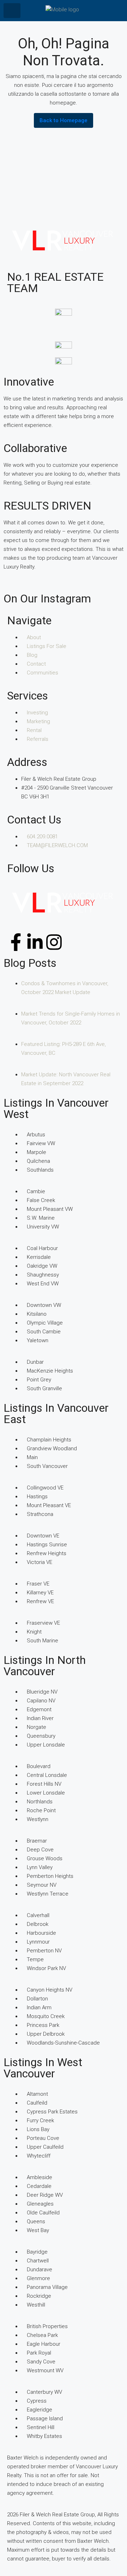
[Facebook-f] (16, 942)
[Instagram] (54, 942)
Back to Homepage (64, 120)
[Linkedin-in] (35, 942)
